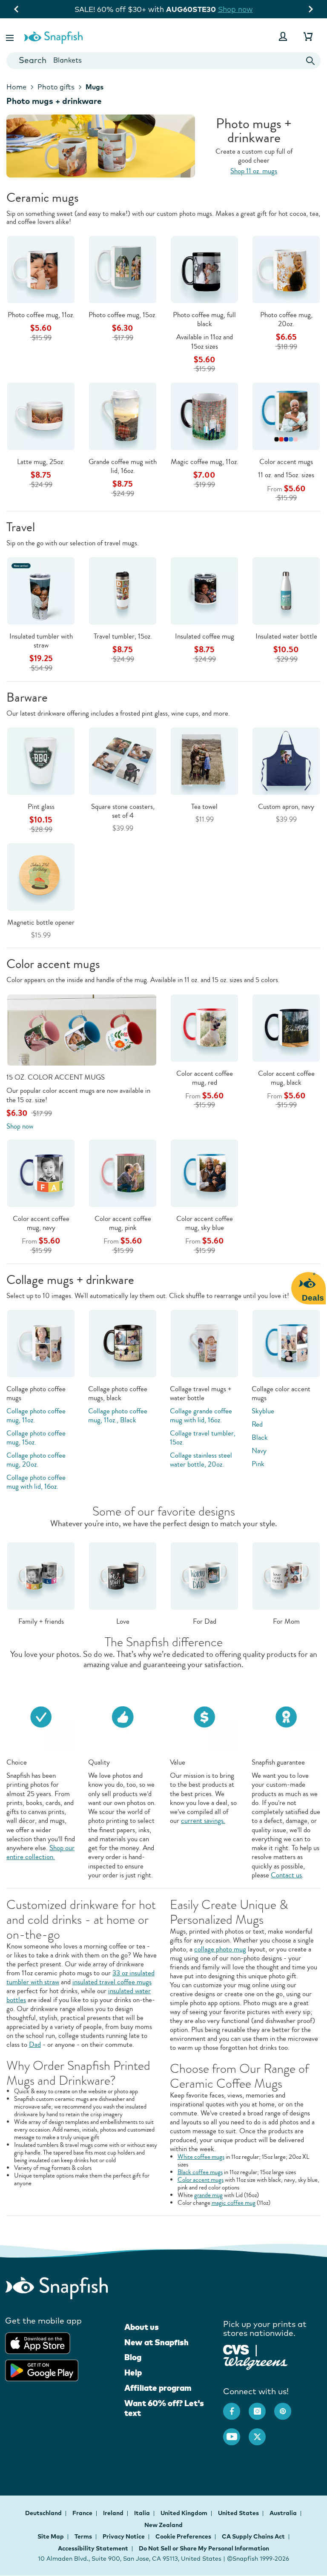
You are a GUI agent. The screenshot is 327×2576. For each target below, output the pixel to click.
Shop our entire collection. (40, 1852)
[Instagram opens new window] (261, 2407)
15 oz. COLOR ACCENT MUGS (56, 1077)
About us (142, 2327)
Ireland (114, 2513)
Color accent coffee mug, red (205, 1078)
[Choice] (41, 1716)
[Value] (204, 1716)
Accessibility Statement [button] (93, 2548)
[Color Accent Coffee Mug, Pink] (123, 1173)
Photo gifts (56, 87)
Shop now (241, 9)
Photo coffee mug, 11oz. (41, 315)
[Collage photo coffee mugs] (41, 1343)
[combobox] (163, 61)
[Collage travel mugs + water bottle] (204, 1343)
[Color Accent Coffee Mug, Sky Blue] (204, 1173)
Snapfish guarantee (278, 1762)
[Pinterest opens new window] (287, 2407)
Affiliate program (158, 2388)
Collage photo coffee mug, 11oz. (36, 1416)
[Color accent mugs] (286, 416)
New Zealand (163, 2525)
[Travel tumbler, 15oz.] (123, 590)
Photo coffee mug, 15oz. (123, 315)
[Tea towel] (204, 761)
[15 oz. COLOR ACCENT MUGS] (82, 1029)
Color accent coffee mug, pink (123, 1223)
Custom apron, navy (286, 807)
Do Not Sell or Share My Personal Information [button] (204, 2548)
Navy (259, 1451)
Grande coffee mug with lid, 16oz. (123, 466)
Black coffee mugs (200, 2172)
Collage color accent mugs (281, 1393)
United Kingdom (185, 2513)
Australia (284, 2513)
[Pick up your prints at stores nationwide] (236, 2349)
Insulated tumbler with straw (41, 641)
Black (260, 1437)
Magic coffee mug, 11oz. (205, 462)
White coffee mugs (201, 2157)
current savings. (203, 1821)
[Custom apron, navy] (286, 761)
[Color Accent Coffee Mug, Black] (286, 1027)
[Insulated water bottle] (286, 590)
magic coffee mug (234, 2203)
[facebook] (236, 2407)
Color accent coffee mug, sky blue (205, 1223)
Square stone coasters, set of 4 (123, 811)
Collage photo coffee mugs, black (118, 1393)
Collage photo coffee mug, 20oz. (36, 1460)
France (83, 2513)
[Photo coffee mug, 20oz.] (286, 269)
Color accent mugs (286, 462)
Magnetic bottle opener (41, 922)
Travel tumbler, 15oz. (123, 636)
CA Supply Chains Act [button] (253, 2536)
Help (133, 2373)
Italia (143, 2513)
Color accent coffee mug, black (286, 1078)
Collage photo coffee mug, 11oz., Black (118, 1416)
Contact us (286, 1875)
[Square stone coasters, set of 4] (123, 761)
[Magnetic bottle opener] (41, 876)
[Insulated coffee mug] (204, 590)
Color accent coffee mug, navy (41, 1223)
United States (239, 2513)
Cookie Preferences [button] (183, 2536)
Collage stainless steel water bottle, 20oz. (201, 1460)
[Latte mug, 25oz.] (41, 416)
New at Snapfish (156, 2342)
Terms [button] (83, 2536)
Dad (35, 2044)
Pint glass (41, 807)
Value (178, 1762)
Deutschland (44, 2513)
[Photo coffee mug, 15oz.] (123, 269)
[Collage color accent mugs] (286, 1343)
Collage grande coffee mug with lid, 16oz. (201, 1416)
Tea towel (204, 807)
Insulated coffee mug (205, 636)
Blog (133, 2357)
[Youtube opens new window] (236, 2433)
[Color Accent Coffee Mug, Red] (204, 1027)
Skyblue (263, 1411)
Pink (258, 1464)
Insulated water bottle (286, 636)
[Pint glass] (41, 761)
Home (16, 87)
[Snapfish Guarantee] (286, 1716)
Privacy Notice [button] (124, 2536)
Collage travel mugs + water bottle (201, 1393)
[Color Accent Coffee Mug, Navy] (41, 1173)
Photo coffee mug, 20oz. (286, 319)
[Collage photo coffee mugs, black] (123, 1343)
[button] (11, 36)
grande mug (208, 2195)
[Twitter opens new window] (261, 2433)
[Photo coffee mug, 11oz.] (41, 269)
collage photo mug (220, 1949)
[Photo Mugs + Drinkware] (163, 146)
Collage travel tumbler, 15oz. (203, 1438)
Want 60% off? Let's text (164, 2408)
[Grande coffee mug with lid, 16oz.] (123, 416)
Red (257, 1424)
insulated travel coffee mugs (112, 1982)
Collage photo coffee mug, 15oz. (36, 1438)
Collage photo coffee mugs (36, 1393)
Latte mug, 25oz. (41, 462)
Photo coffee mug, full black (204, 319)
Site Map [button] (51, 2536)
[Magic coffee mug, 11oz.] (204, 416)
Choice (17, 1762)
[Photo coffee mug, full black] (204, 269)
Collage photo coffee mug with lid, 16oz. (36, 1482)
